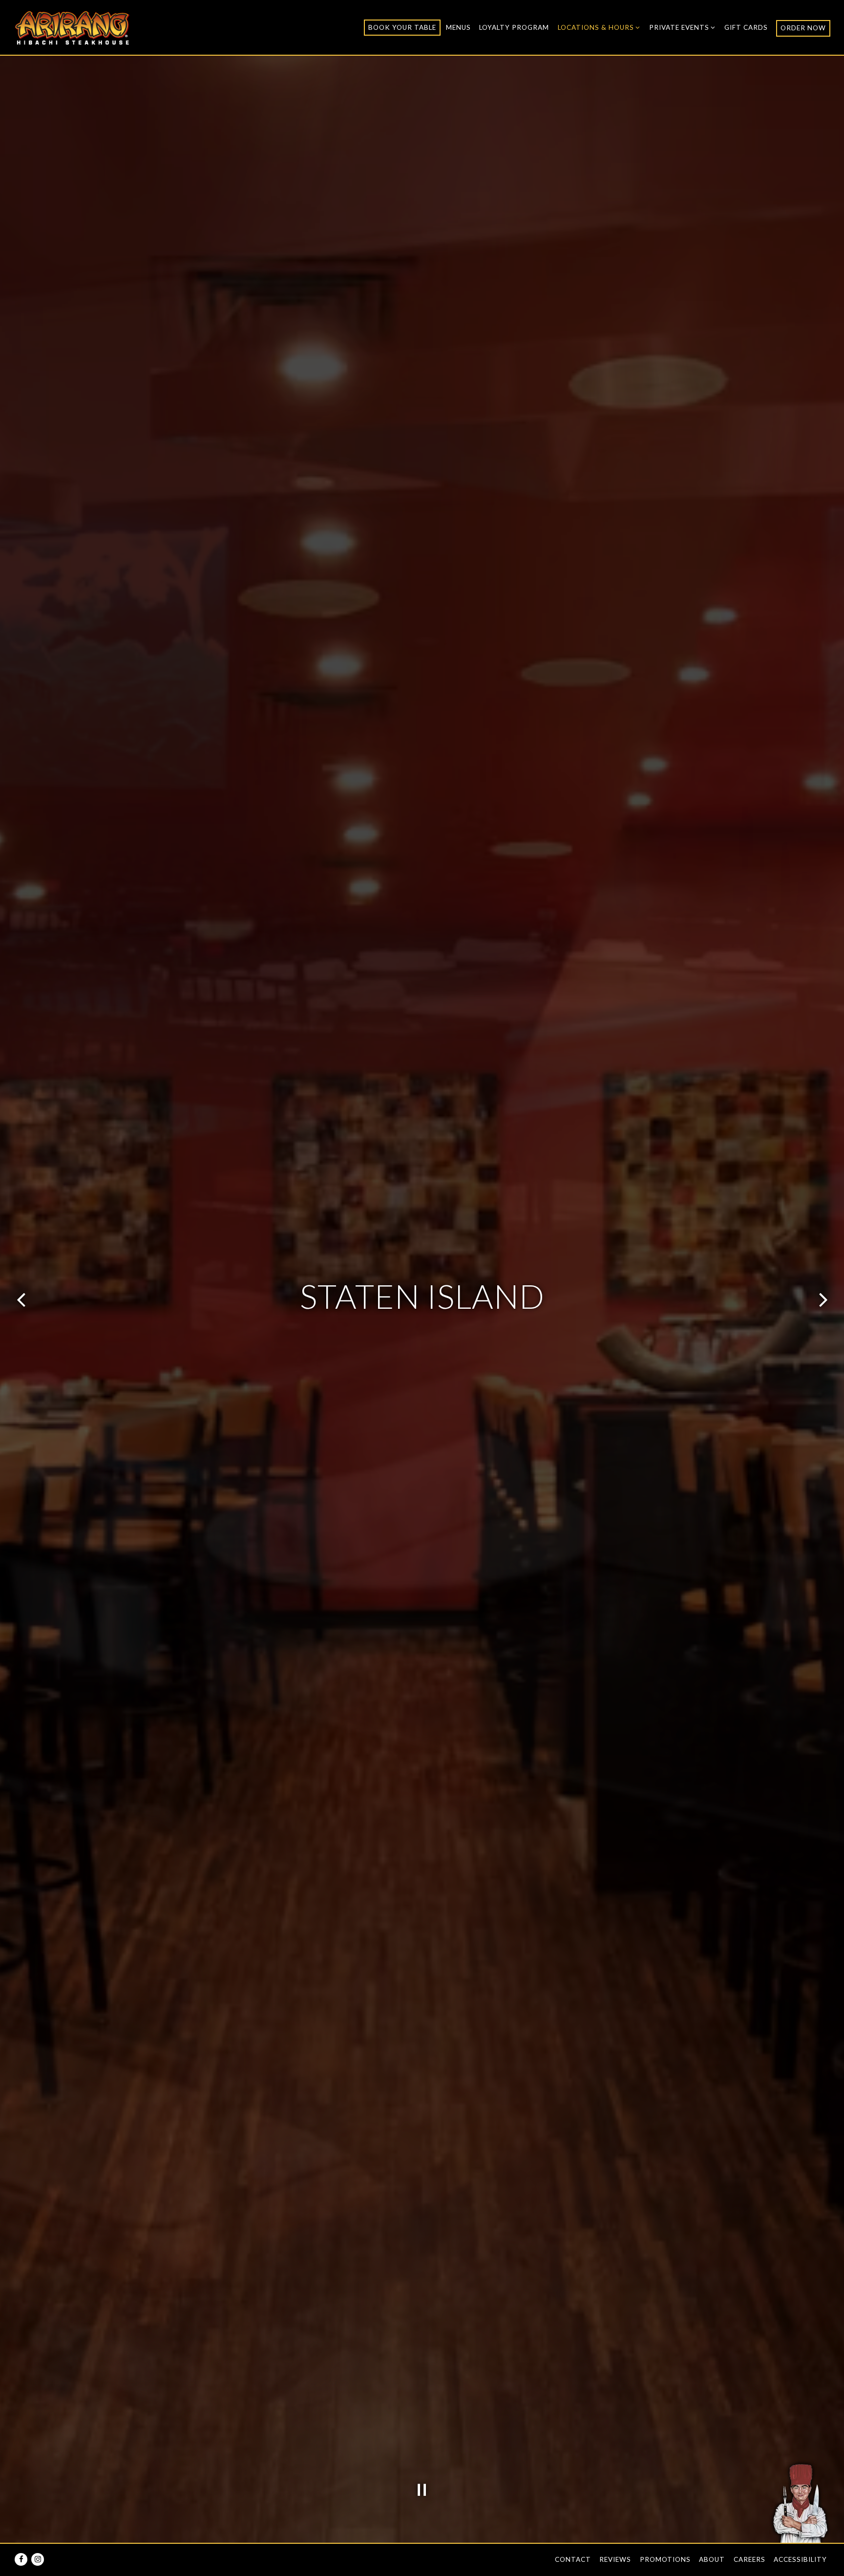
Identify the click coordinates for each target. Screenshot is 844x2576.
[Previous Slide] (21, 1300)
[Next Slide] (823, 1300)
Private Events (683, 27)
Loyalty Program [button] (514, 27)
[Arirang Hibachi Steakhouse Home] (72, 27)
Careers (749, 2559)
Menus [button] (458, 27)
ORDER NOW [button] (803, 28)
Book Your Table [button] (402, 27)
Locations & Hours (599, 27)
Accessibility (800, 2559)
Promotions (665, 2559)
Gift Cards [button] (746, 27)
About (712, 2559)
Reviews (615, 2559)
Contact (573, 2559)
